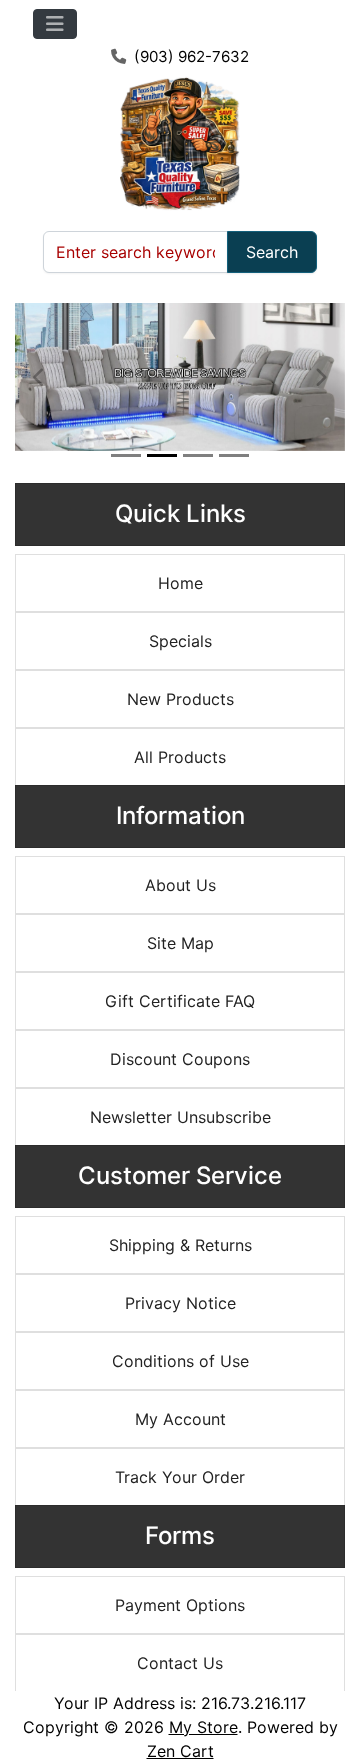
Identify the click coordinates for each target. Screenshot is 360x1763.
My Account (180, 1419)
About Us (180, 885)
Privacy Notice (180, 1303)
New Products (180, 699)
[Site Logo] (180, 143)
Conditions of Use (180, 1361)
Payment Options (180, 1605)
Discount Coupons (180, 1059)
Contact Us (180, 1663)
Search (272, 252)
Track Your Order (180, 1477)
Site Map (180, 943)
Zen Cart (180, 1751)
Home (180, 583)
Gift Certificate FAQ (180, 1001)
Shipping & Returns (180, 1245)
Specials (180, 641)
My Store (203, 1727)
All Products (180, 757)
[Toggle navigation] (55, 24)
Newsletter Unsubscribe (180, 1117)
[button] (40, 377)
